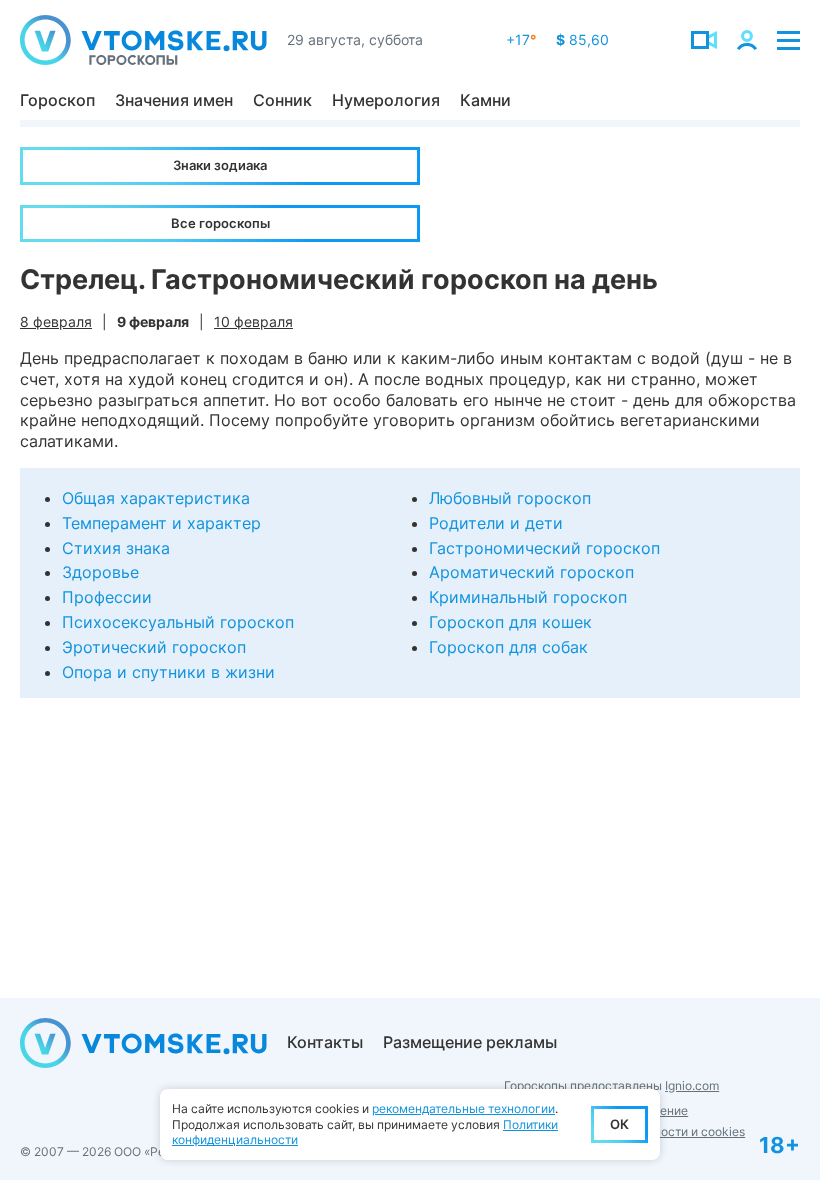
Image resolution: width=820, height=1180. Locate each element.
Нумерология (386, 100)
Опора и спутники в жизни (168, 672)
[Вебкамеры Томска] (704, 40)
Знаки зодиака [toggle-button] (220, 165)
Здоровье (100, 572)
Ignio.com (692, 1085)
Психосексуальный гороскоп (178, 622)
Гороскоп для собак (508, 647)
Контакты (325, 1042)
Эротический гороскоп (154, 647)
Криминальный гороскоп (528, 597)
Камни (485, 100)
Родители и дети (496, 523)
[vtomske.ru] (143, 40)
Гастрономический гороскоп (544, 548)
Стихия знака (116, 548)
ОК (619, 1124)
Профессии (107, 597)
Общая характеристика (156, 498)
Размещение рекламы (470, 1042)
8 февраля (56, 321)
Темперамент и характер (161, 523)
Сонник (282, 100)
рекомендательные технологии (463, 1108)
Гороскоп (57, 100)
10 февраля (253, 321)
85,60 (582, 39)
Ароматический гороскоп (531, 572)
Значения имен (174, 100)
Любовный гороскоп (510, 498)
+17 (521, 39)
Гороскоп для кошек (510, 622)
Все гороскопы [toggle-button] (220, 223)
